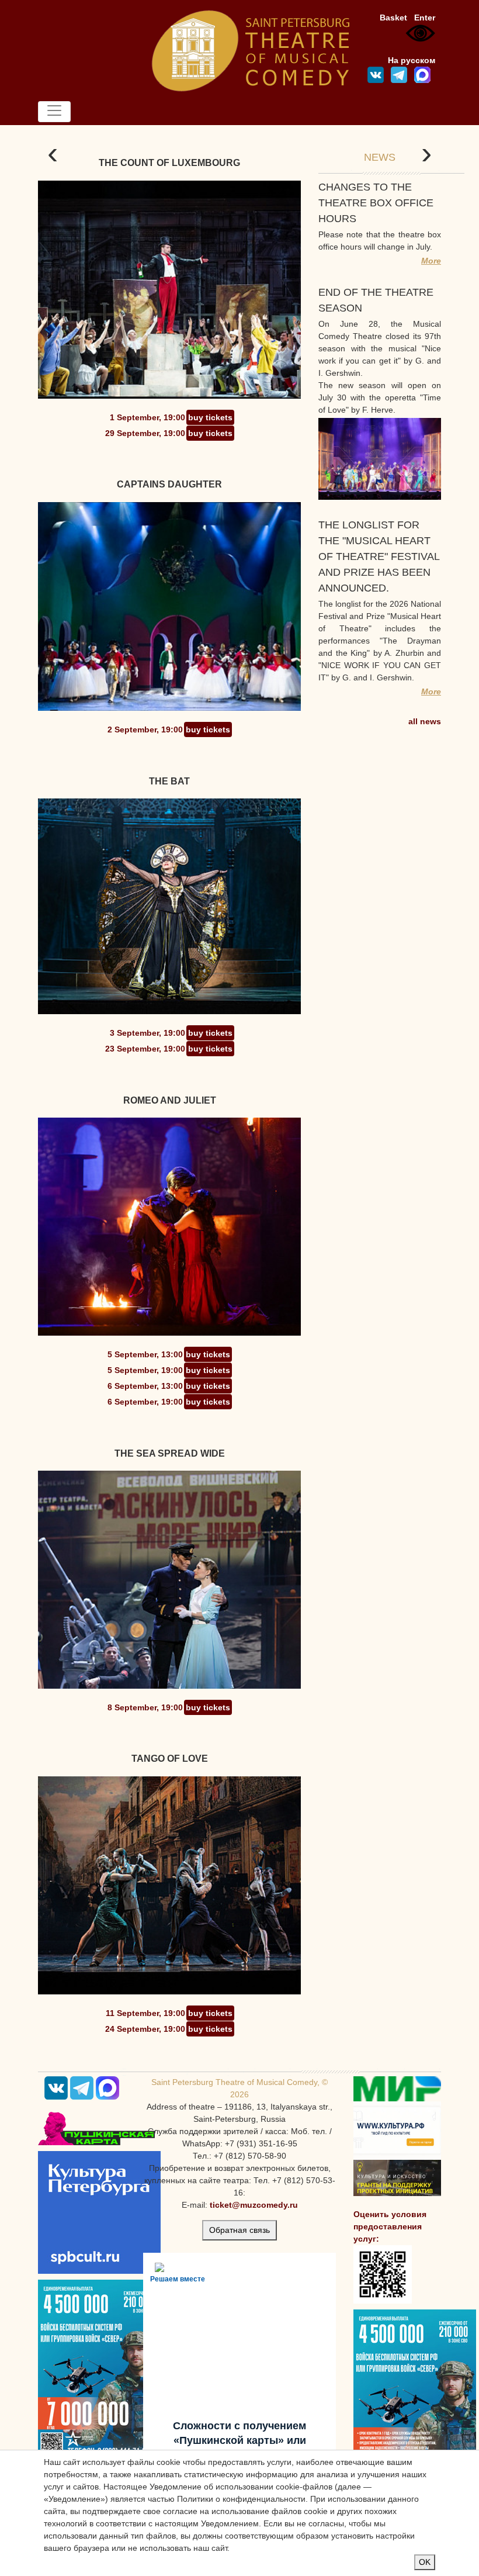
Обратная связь (239, 2230)
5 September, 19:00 (145, 1370)
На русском (412, 60)
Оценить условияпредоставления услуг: (390, 2226)
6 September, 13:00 (145, 1386)
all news (425, 721)
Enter (425, 18)
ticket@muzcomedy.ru (254, 2205)
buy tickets (210, 417)
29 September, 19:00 (145, 433)
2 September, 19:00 (145, 729)
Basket (393, 18)
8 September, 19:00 (145, 1707)
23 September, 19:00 (145, 1049)
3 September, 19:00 (147, 1033)
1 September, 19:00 (147, 417)
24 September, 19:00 (145, 2029)
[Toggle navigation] (54, 112)
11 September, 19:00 (145, 2013)
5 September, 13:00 (145, 1354)
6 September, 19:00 (145, 1402)
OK (425, 2562)
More (431, 261)
